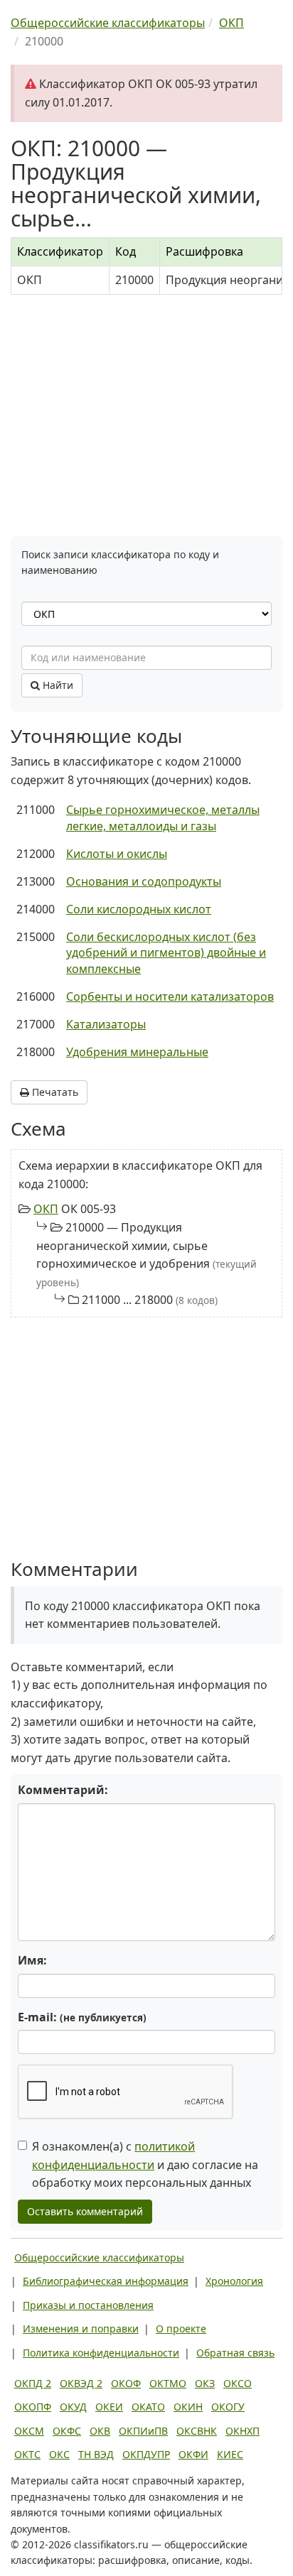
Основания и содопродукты (144, 881)
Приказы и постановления (88, 2305)
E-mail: (82, 2017)
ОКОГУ (228, 2407)
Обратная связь (235, 2353)
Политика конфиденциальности (101, 2353)
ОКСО (238, 2383)
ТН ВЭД (96, 2454)
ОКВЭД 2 (81, 2383)
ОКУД (73, 2407)
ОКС (59, 2454)
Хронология (234, 2281)
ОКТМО (168, 2383)
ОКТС (27, 2454)
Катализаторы (106, 1024)
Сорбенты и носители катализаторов (170, 996)
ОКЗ (205, 2383)
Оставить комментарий (85, 2211)
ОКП (46, 1209)
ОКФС (67, 2431)
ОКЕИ (109, 2407)
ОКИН (188, 2407)
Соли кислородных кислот (139, 909)
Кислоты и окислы (117, 854)
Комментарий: (63, 1790)
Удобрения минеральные (137, 1052)
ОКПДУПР (146, 2454)
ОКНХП (243, 2431)
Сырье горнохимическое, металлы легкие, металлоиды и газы (163, 818)
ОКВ (100, 2431)
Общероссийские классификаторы (99, 2257)
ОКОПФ (33, 2407)
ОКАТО (148, 2407)
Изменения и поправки (81, 2328)
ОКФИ (193, 2454)
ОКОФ (126, 2383)
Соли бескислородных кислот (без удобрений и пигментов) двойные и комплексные (166, 953)
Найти (57, 685)
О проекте (181, 2328)
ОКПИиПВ (143, 2431)
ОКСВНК (197, 2431)
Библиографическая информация (106, 2281)
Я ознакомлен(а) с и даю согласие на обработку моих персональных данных (145, 2164)
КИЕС (230, 2454)
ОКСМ (29, 2431)
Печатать (54, 1092)
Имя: (32, 1960)
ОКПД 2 (33, 2383)
